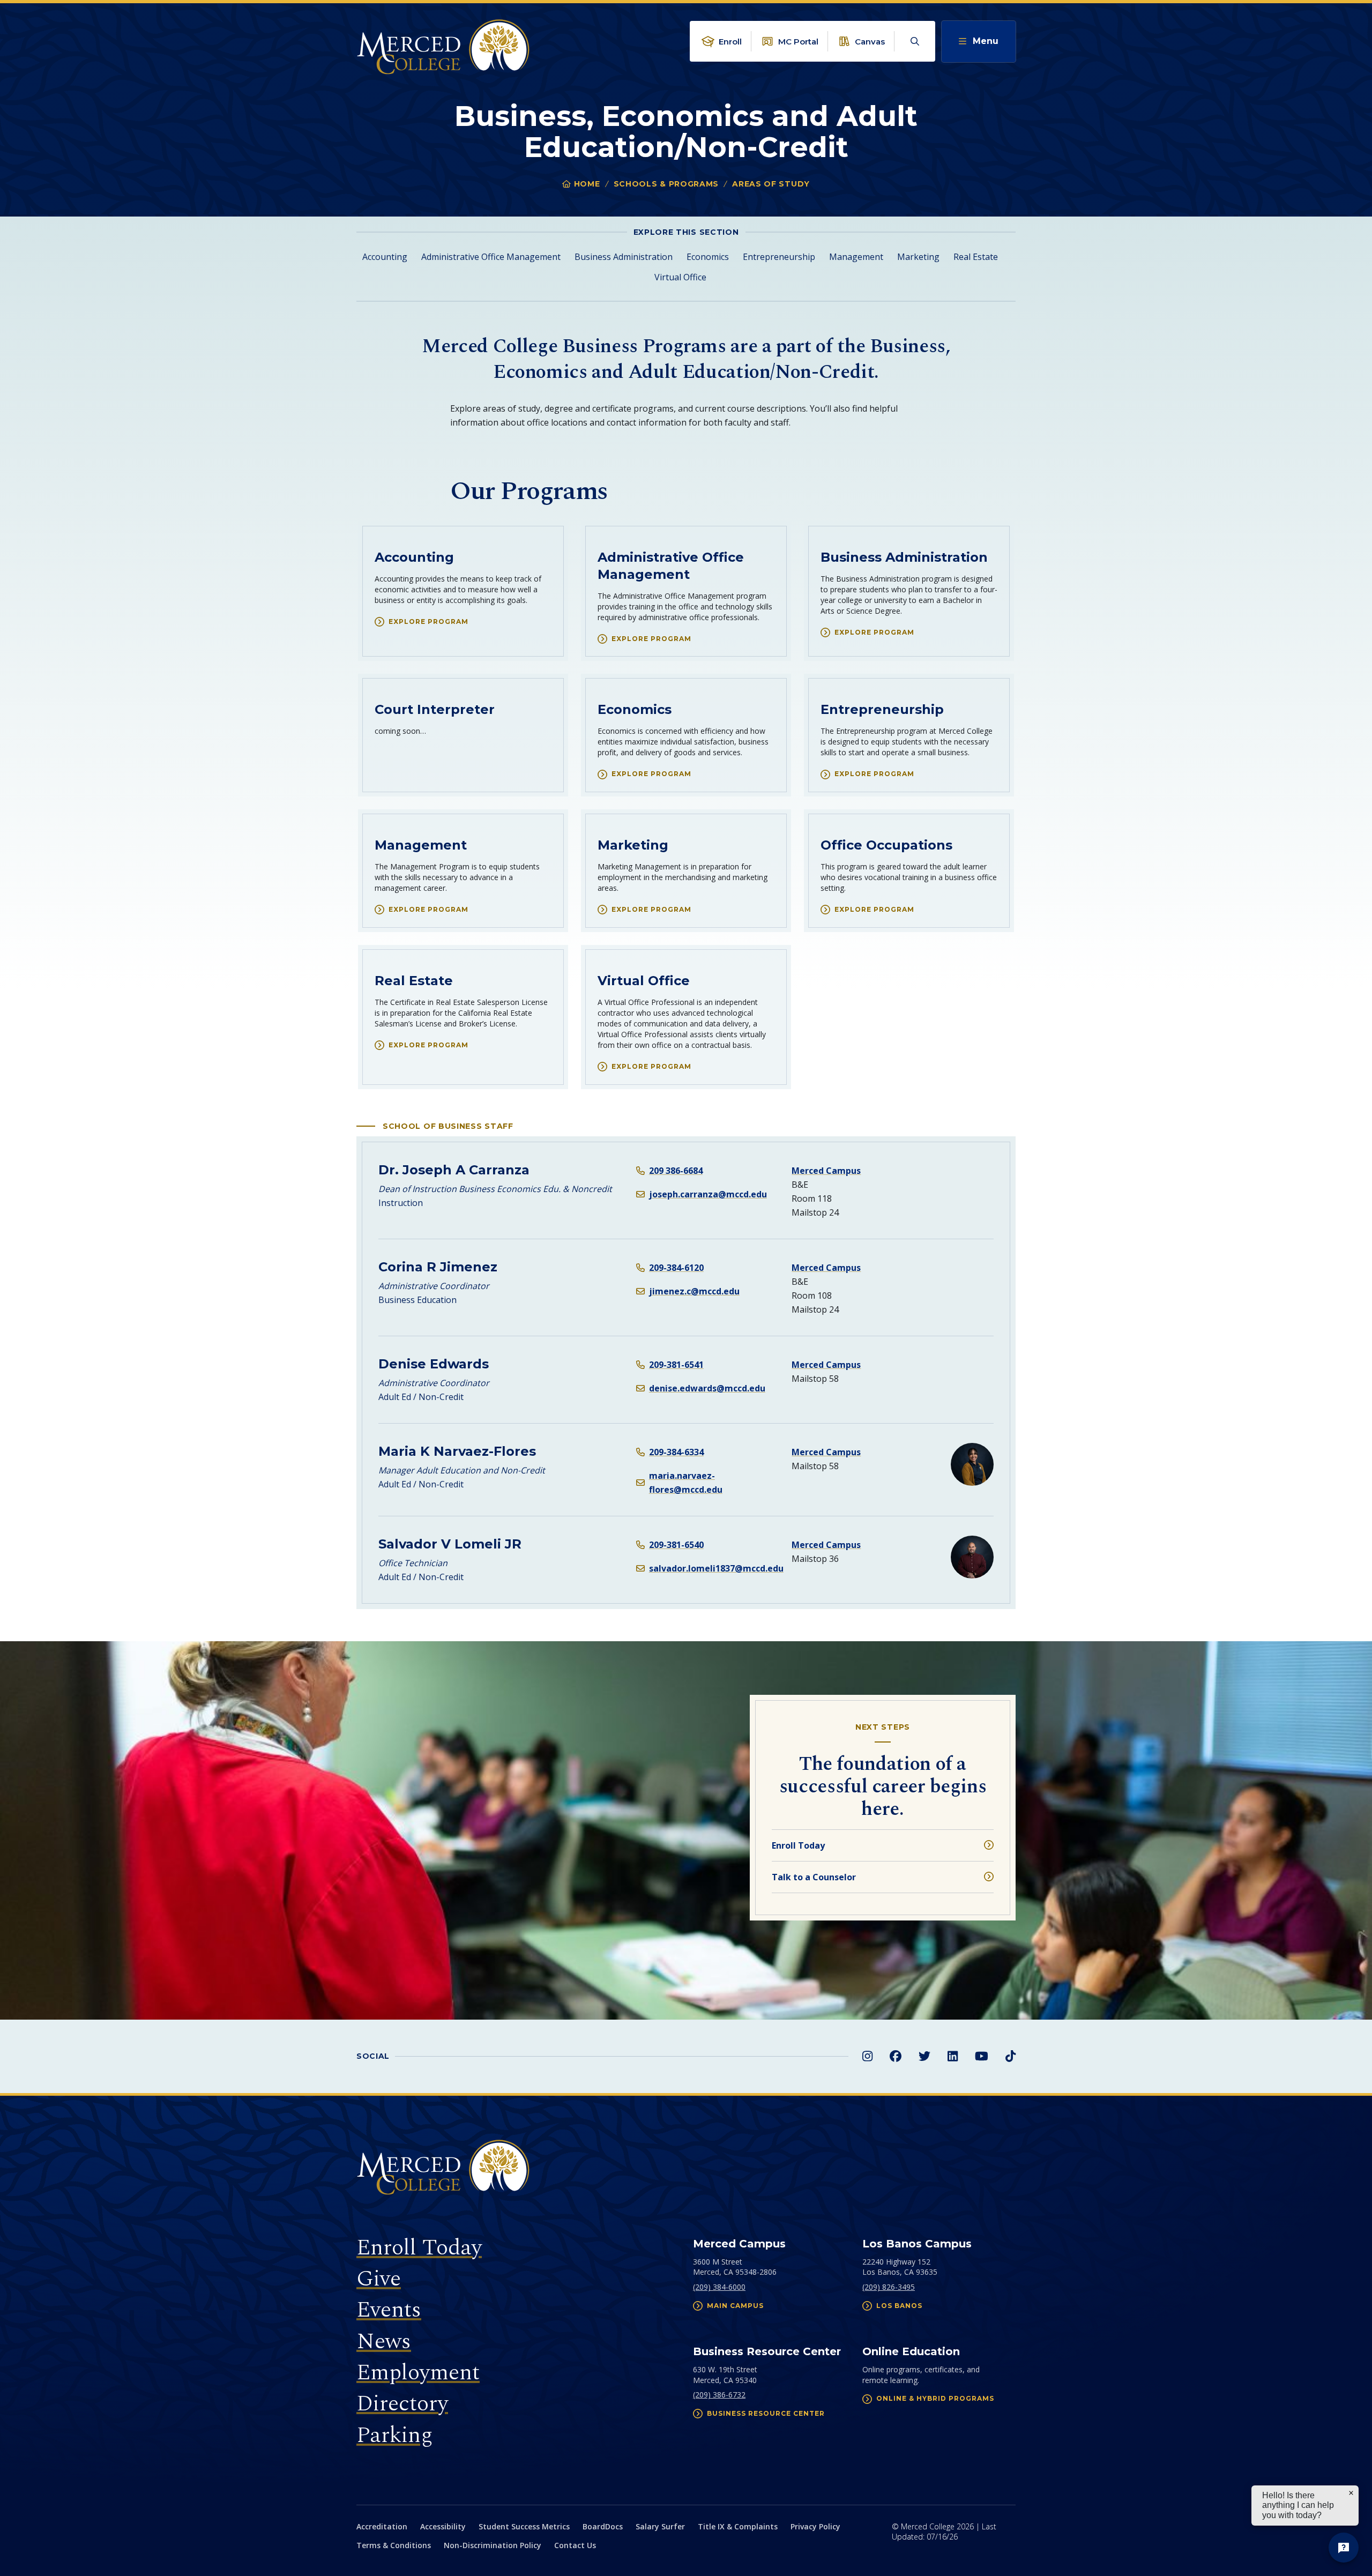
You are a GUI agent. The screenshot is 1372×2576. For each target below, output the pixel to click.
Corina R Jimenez (438, 1267)
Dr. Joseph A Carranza (454, 1170)
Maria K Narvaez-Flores (457, 1451)
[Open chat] (1344, 2548)
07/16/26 (942, 2537)
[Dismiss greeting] (1351, 2493)
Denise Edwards (434, 1364)
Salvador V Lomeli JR (450, 1544)
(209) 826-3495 (889, 2287)
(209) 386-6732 (719, 2395)
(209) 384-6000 (719, 2287)
